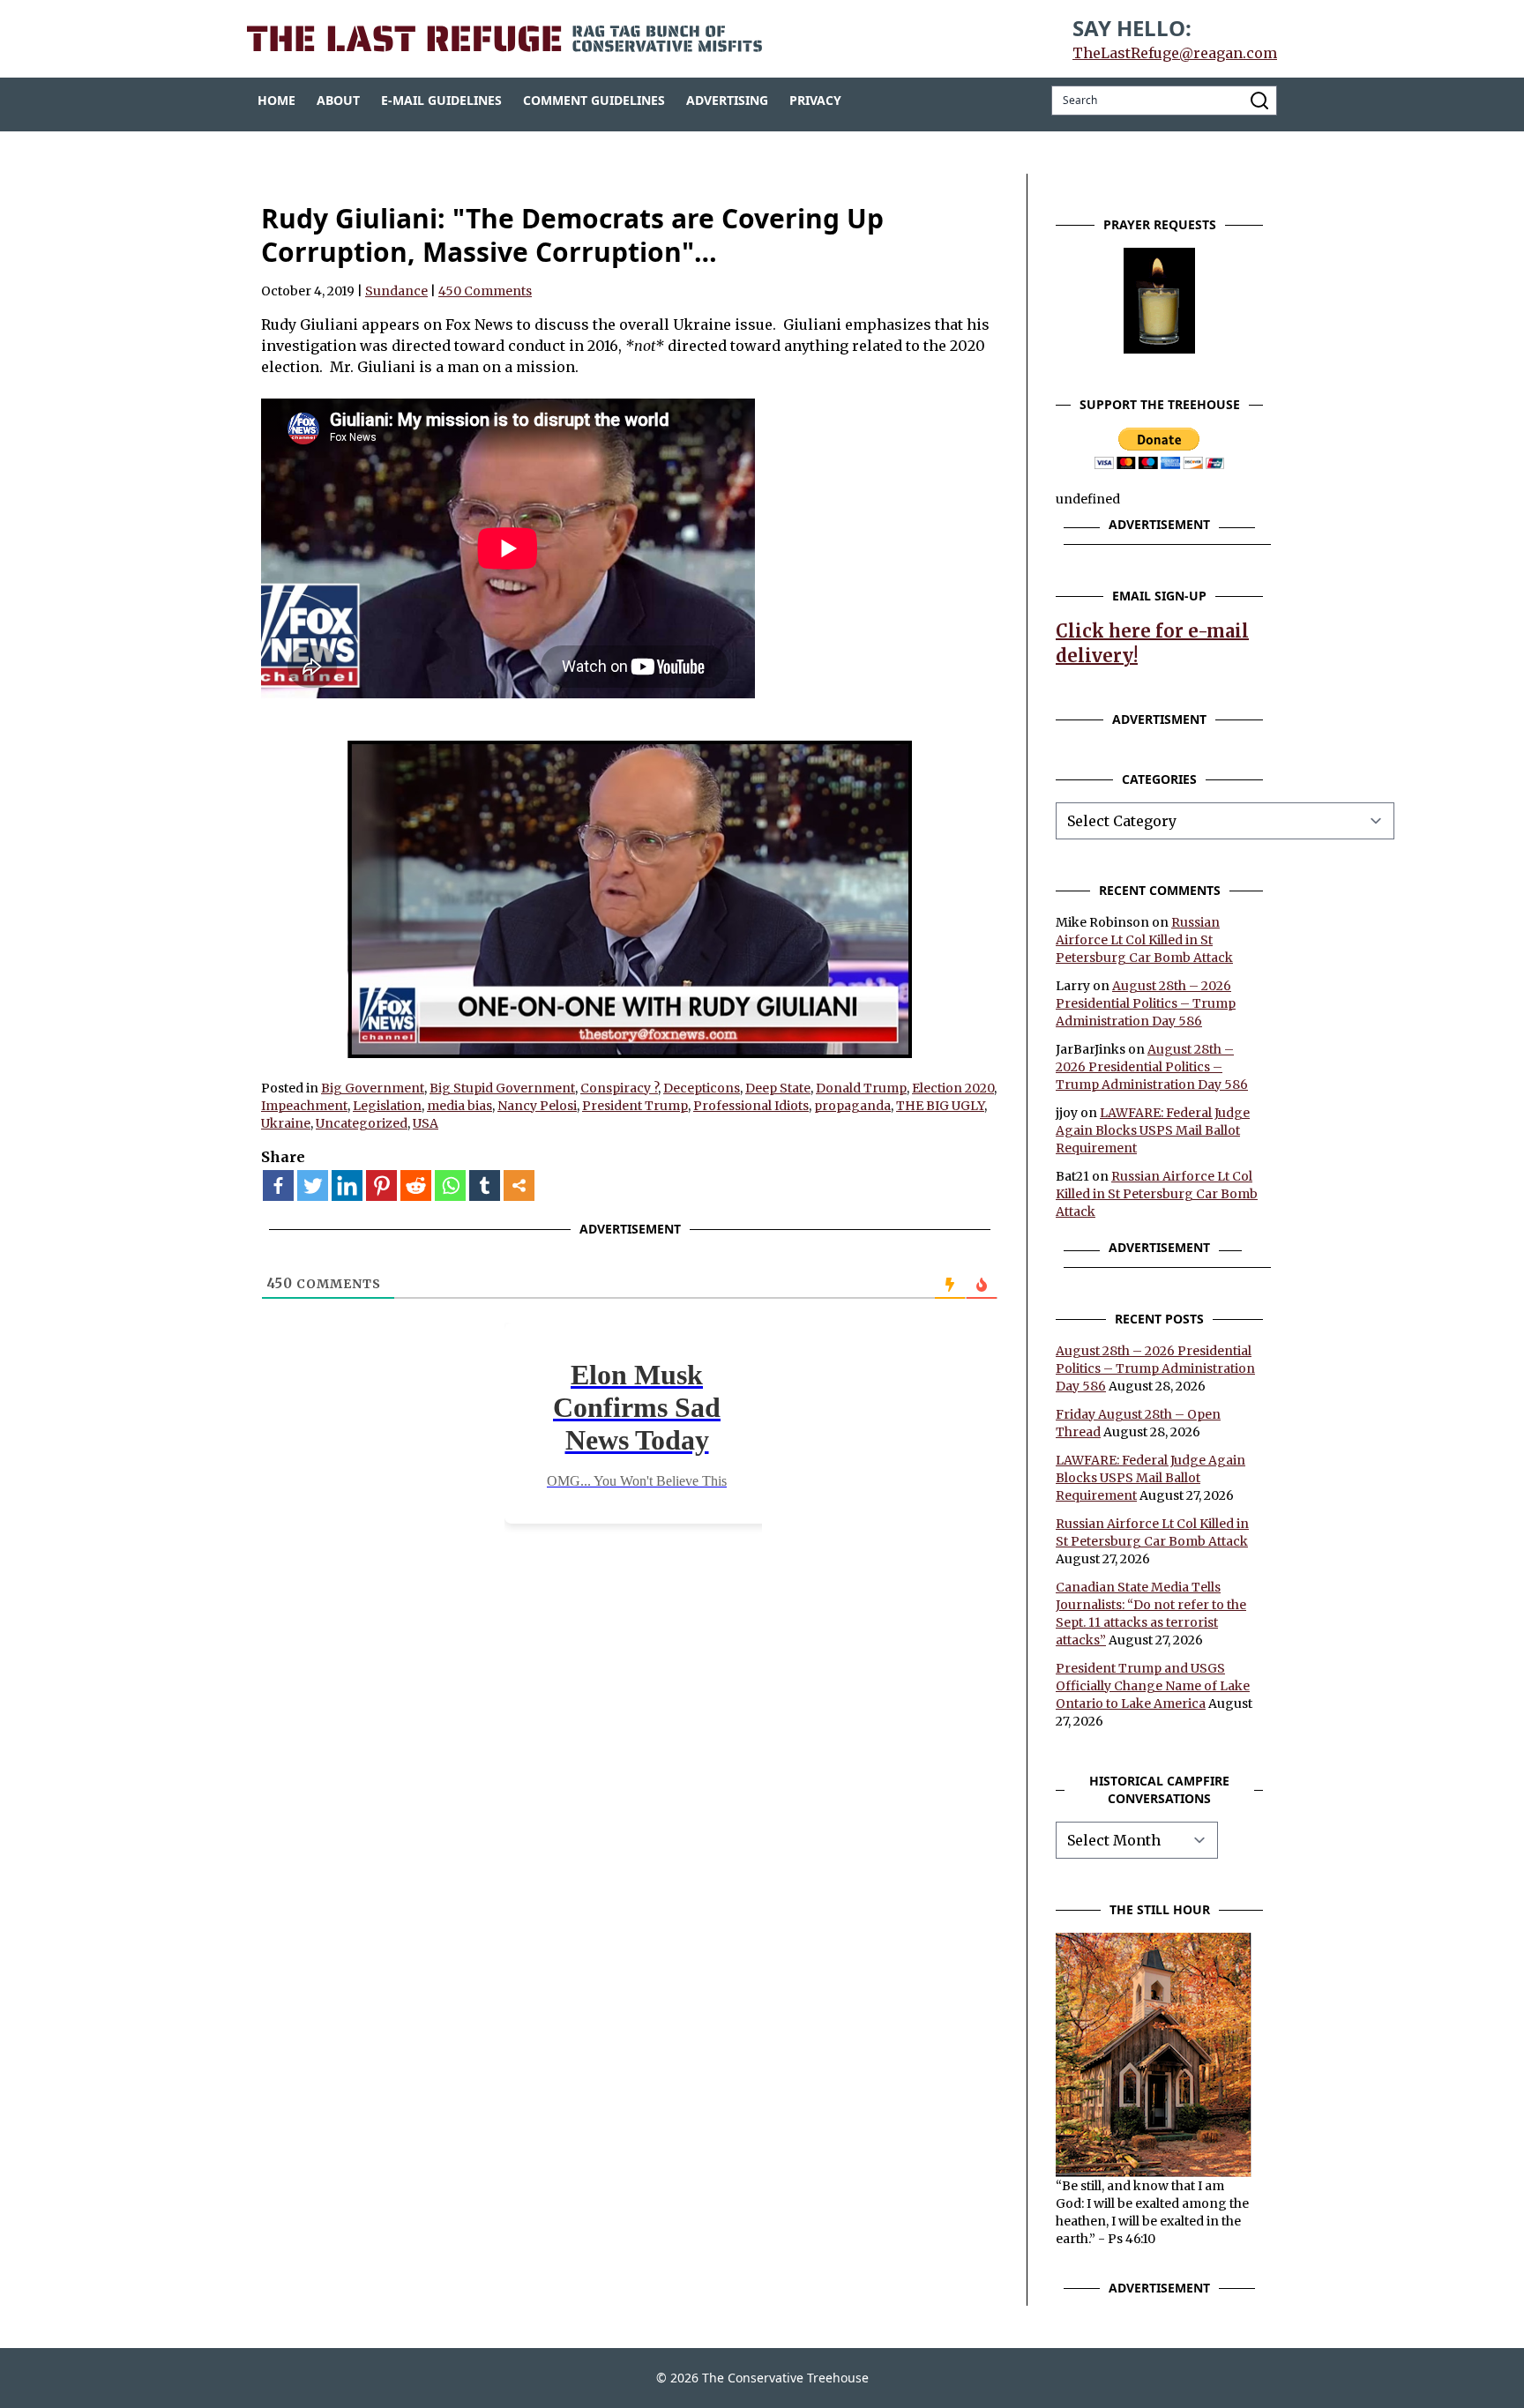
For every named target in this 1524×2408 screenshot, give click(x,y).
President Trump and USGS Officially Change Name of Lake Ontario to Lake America (1153, 1686)
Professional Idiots (751, 1106)
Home (276, 100)
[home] (504, 39)
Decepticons (702, 1088)
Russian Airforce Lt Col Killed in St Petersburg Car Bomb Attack (1144, 940)
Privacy (815, 100)
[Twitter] (313, 1185)
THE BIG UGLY (940, 1106)
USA (426, 1123)
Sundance (396, 291)
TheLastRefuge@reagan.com (1175, 53)
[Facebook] (278, 1185)
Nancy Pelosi (537, 1106)
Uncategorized (362, 1123)
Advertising (727, 100)
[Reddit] (416, 1185)
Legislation (387, 1106)
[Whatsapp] (450, 1185)
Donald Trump (861, 1088)
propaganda (852, 1106)
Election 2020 (953, 1088)
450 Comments (485, 291)
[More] (519, 1185)
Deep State (778, 1088)
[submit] (1259, 101)
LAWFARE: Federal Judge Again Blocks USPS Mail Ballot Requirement (1153, 1130)
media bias (459, 1106)
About (338, 100)
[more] (519, 1185)
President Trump (635, 1106)
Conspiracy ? (619, 1088)
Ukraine (286, 1123)
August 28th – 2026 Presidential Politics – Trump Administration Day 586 (1146, 1003)
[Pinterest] (381, 1185)
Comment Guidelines (594, 100)
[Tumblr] (485, 1185)
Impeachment (304, 1106)
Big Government (373, 1088)
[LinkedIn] (347, 1185)
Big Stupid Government (502, 1088)
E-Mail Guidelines (441, 100)
